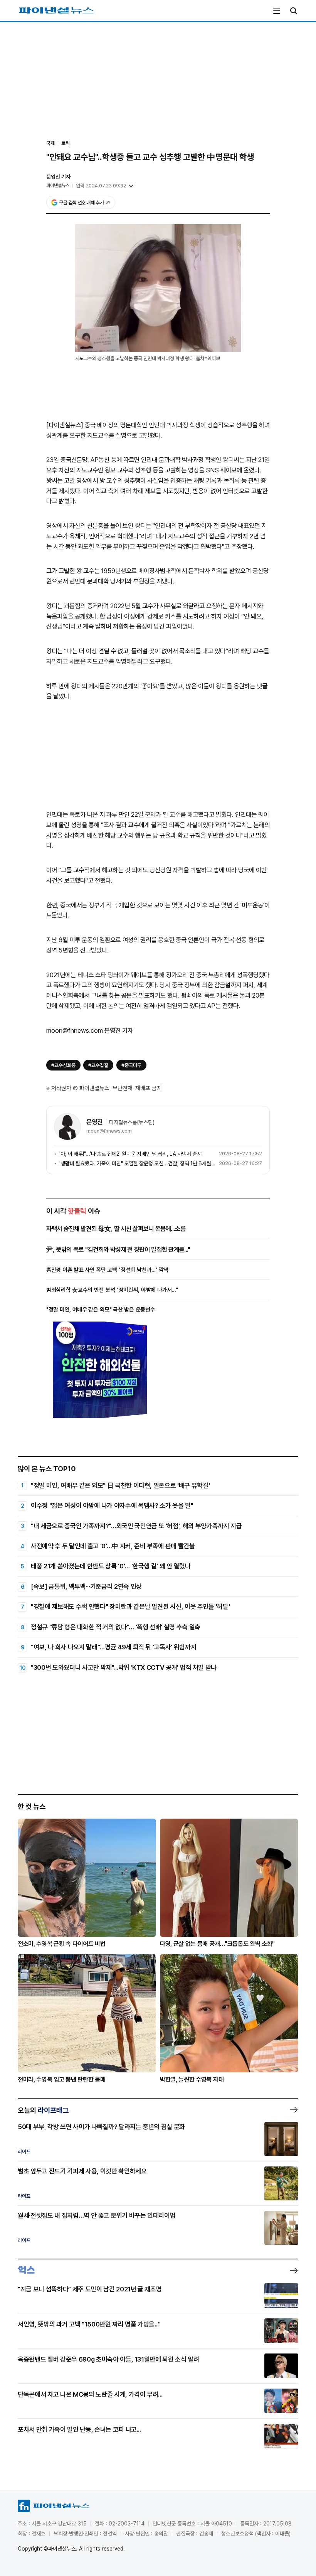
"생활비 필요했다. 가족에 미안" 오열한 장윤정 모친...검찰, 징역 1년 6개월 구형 (137, 1163)
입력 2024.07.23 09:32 (101, 186)
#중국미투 (131, 1065)
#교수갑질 (98, 1065)
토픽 (66, 143)
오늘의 (43, 2110)
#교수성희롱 (63, 1065)
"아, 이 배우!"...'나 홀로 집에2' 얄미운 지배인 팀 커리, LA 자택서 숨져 (130, 1154)
